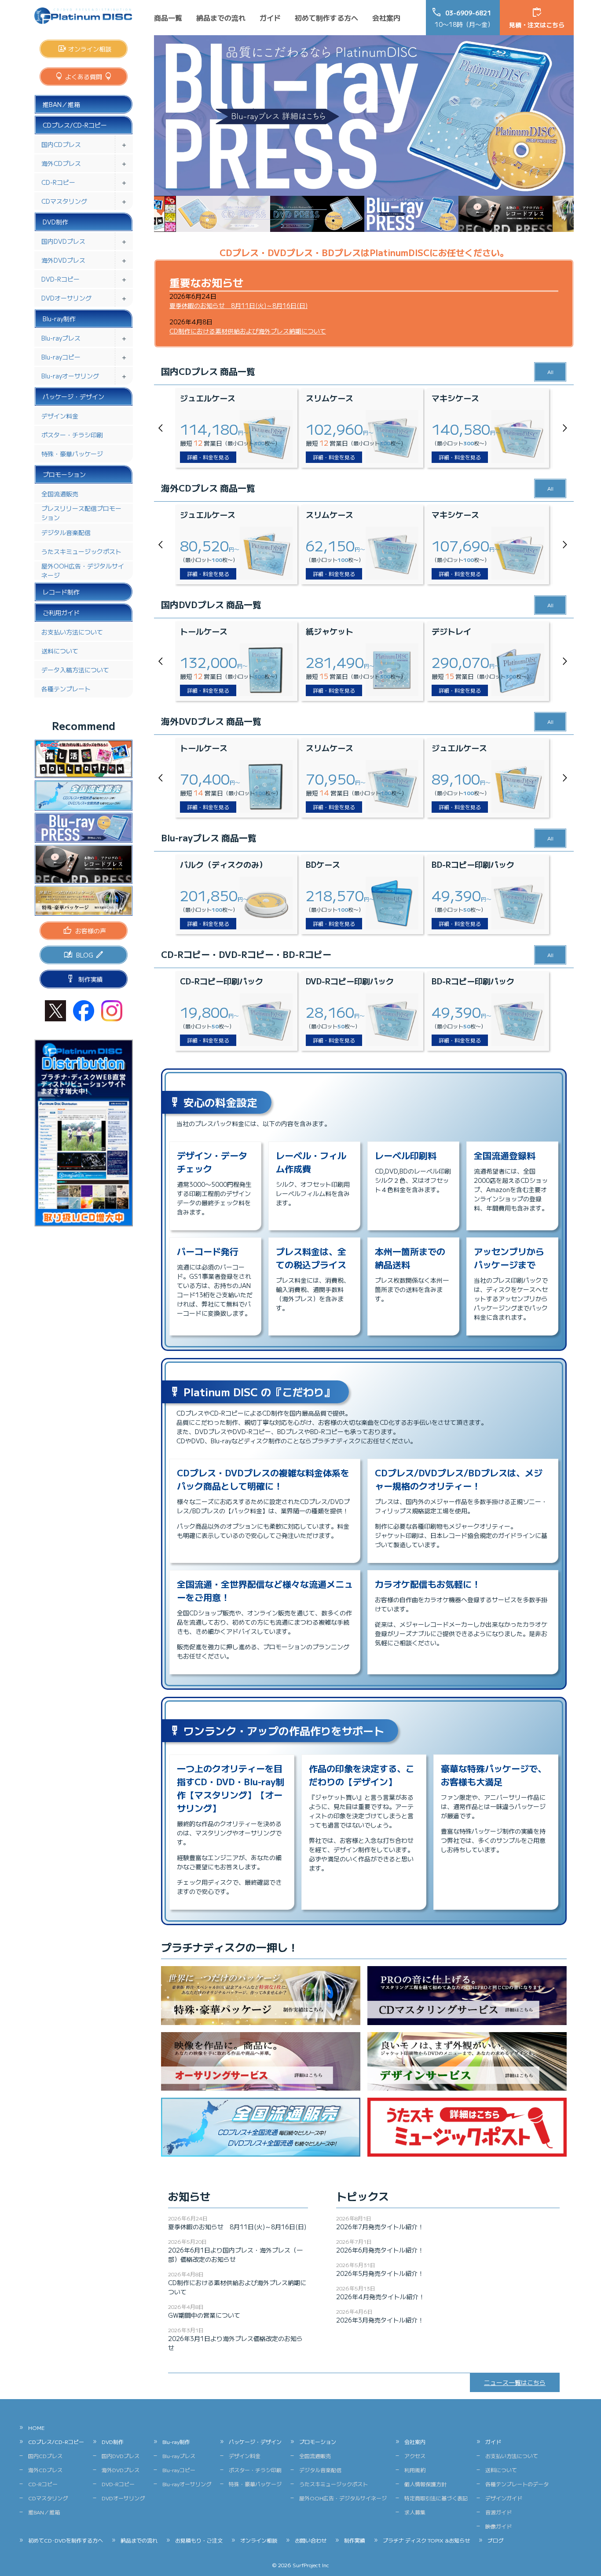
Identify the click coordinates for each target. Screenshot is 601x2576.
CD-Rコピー (58, 182)
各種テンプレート (66, 689)
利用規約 (415, 2470)
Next (565, 428)
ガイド (270, 18)
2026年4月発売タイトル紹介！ (380, 2297)
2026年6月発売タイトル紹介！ (380, 2250)
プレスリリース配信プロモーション (81, 513)
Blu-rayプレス (61, 338)
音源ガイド (498, 2512)
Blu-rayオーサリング (70, 376)
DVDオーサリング (66, 298)
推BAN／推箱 (61, 104)
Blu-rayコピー (61, 357)
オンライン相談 (90, 49)
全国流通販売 (60, 494)
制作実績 (91, 979)
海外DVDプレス (63, 260)
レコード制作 (61, 592)
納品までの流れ (221, 18)
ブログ (495, 2540)
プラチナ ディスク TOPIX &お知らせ (426, 2540)
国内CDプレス (61, 144)
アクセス (415, 2456)
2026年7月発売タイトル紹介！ (380, 2227)
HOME (36, 2427)
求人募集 (415, 2512)
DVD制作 (55, 222)
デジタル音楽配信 (66, 532)
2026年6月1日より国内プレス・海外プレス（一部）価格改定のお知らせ (235, 2255)
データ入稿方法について (75, 670)
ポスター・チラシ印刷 (72, 435)
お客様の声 (91, 931)
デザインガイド (504, 2498)
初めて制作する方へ (326, 18)
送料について (60, 651)
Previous (163, 428)
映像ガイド (498, 2526)
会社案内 (386, 18)
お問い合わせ (311, 2540)
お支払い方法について (72, 632)
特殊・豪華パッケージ (72, 454)
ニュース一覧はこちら (515, 2382)
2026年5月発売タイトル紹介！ (380, 2273)
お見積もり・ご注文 (199, 2540)
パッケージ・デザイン (73, 396)
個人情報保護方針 (425, 2484)
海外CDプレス (61, 163)
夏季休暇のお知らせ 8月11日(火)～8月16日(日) (238, 305)
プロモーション (64, 474)
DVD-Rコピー (60, 279)
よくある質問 (84, 77)
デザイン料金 (60, 416)
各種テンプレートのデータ (517, 2484)
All (550, 372)
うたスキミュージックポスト (81, 551)
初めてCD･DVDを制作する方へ (66, 2540)
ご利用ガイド (61, 613)
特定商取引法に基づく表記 (436, 2498)
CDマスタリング (64, 201)
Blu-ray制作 (59, 319)
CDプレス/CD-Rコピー (75, 125)
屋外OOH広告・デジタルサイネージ (83, 571)
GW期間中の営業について (204, 2315)
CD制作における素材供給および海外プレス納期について (248, 331)
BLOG (85, 955)
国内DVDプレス (63, 241)
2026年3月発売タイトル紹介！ (380, 2320)
